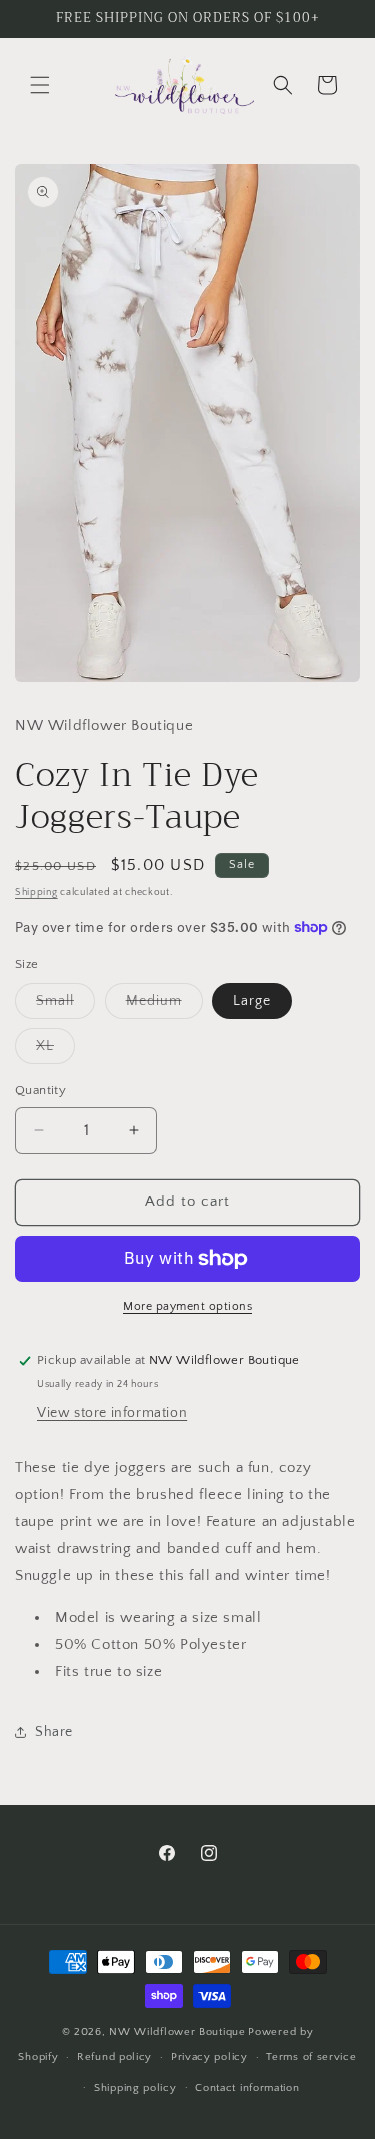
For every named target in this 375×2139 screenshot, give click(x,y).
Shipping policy (135, 2088)
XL (55, 1050)
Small (65, 1005)
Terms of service (311, 2057)
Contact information (247, 2088)
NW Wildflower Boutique (177, 2032)
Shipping (36, 892)
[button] (40, 85)
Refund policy (114, 2057)
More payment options (187, 1306)
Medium (164, 1005)
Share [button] (54, 1732)
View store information (112, 1413)
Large (252, 1001)
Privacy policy (209, 2057)
